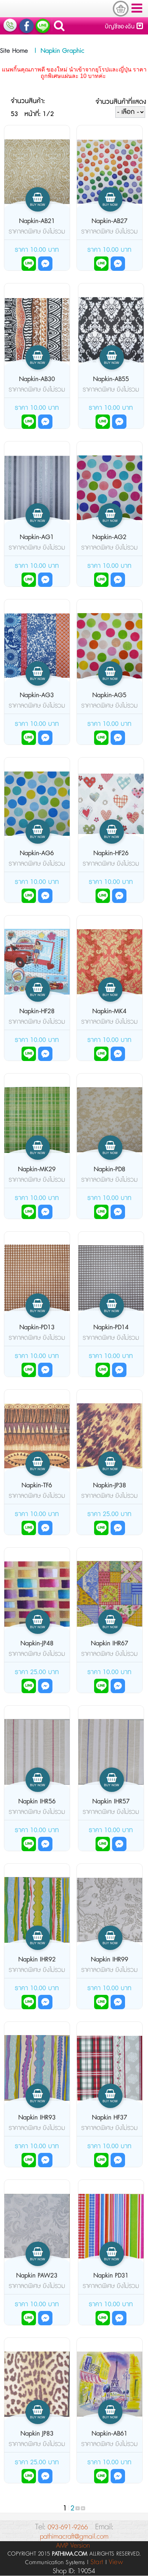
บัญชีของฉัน (121, 27)
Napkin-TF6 (37, 1486)
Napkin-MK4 (109, 1011)
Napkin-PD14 (111, 1328)
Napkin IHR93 (37, 2118)
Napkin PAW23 (37, 2276)
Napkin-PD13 (37, 1328)
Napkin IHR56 (37, 1802)
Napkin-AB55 (111, 379)
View (116, 2562)
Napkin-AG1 (37, 537)
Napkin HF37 (110, 2118)
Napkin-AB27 (110, 221)
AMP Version (73, 2546)
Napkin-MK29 (37, 1169)
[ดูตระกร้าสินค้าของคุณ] (121, 9)
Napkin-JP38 (110, 1486)
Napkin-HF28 (37, 1011)
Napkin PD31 (111, 2276)
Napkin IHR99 (110, 1960)
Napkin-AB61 (110, 2434)
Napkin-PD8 (110, 1169)
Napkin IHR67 (110, 1644)
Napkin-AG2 (109, 537)
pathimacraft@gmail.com (74, 2537)
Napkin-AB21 (37, 221)
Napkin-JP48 (37, 1644)
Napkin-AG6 (37, 853)
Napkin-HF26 (111, 853)
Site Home (14, 51)
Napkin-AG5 (109, 695)
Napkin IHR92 (37, 1960)
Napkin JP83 (37, 2434)
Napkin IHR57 (111, 1802)
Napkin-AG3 (37, 695)
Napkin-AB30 (37, 379)
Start (97, 2562)
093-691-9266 (68, 2527)
